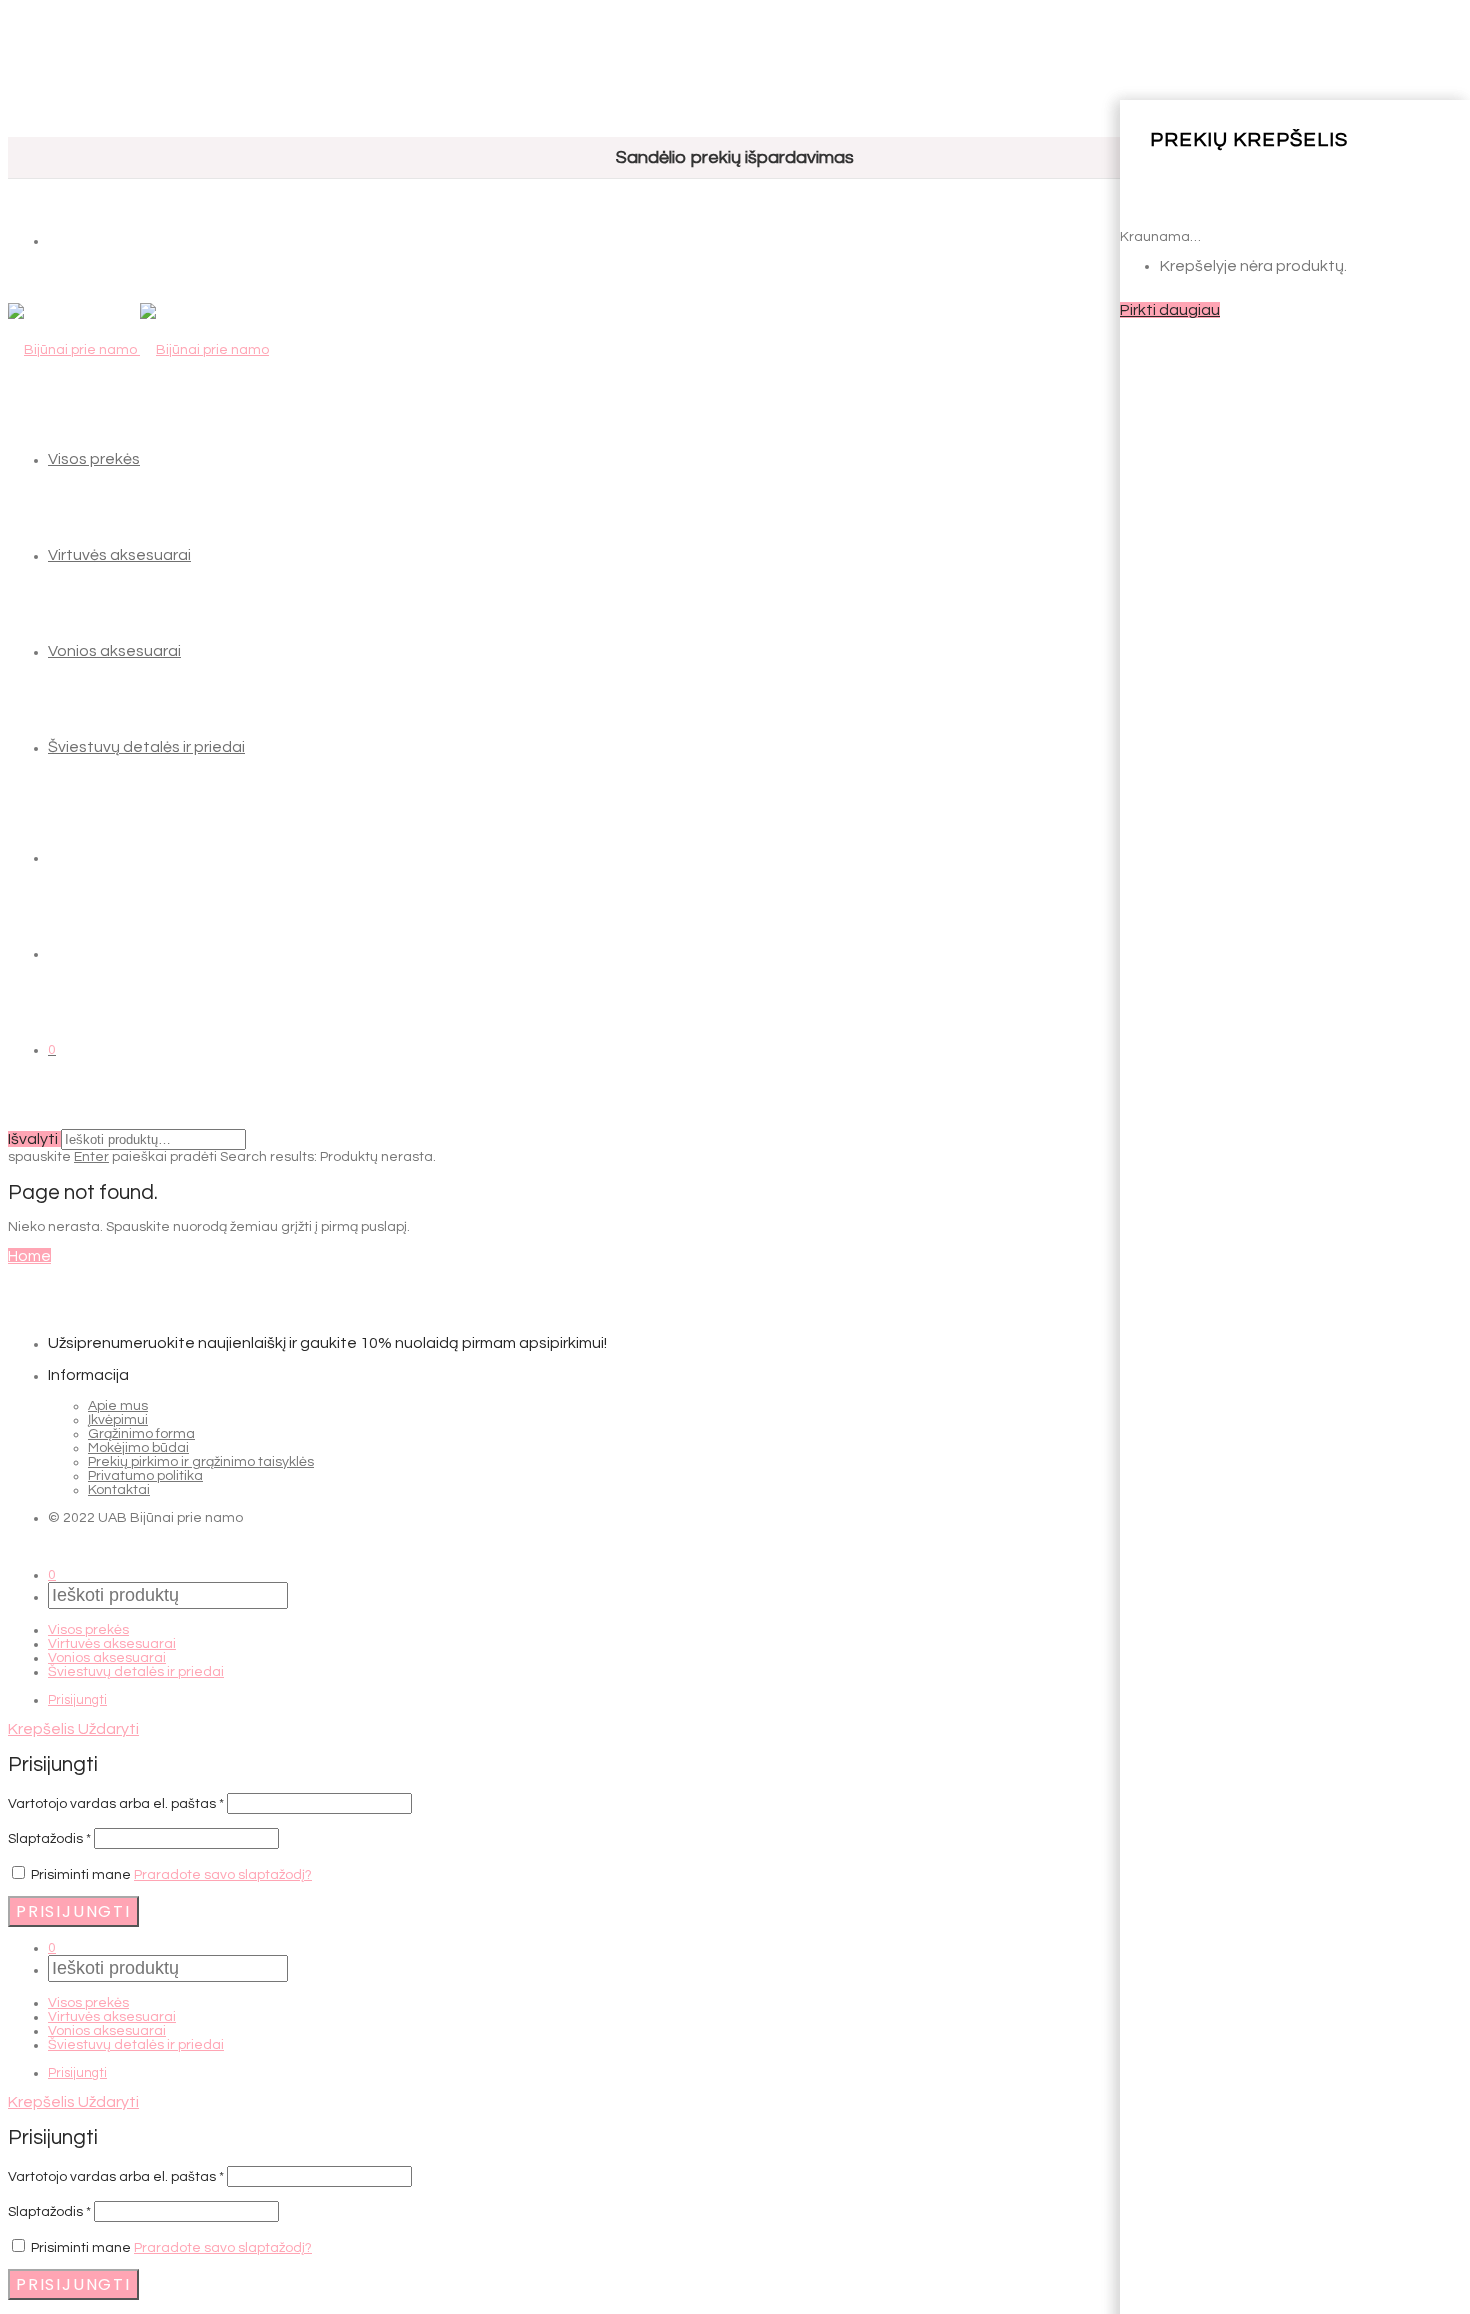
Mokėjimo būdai (138, 1448)
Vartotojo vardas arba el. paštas (116, 1804)
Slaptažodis (49, 1839)
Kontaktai (119, 1490)
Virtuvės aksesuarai (119, 555)
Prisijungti (77, 1700)
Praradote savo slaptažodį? (223, 1875)
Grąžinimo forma (141, 1434)
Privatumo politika (145, 1476)
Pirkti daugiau (1170, 310)
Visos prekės (94, 459)
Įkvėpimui (118, 1420)
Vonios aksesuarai (114, 651)
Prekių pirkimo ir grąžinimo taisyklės (201, 1462)
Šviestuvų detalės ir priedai (146, 747)
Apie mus (118, 1406)
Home (29, 1256)
